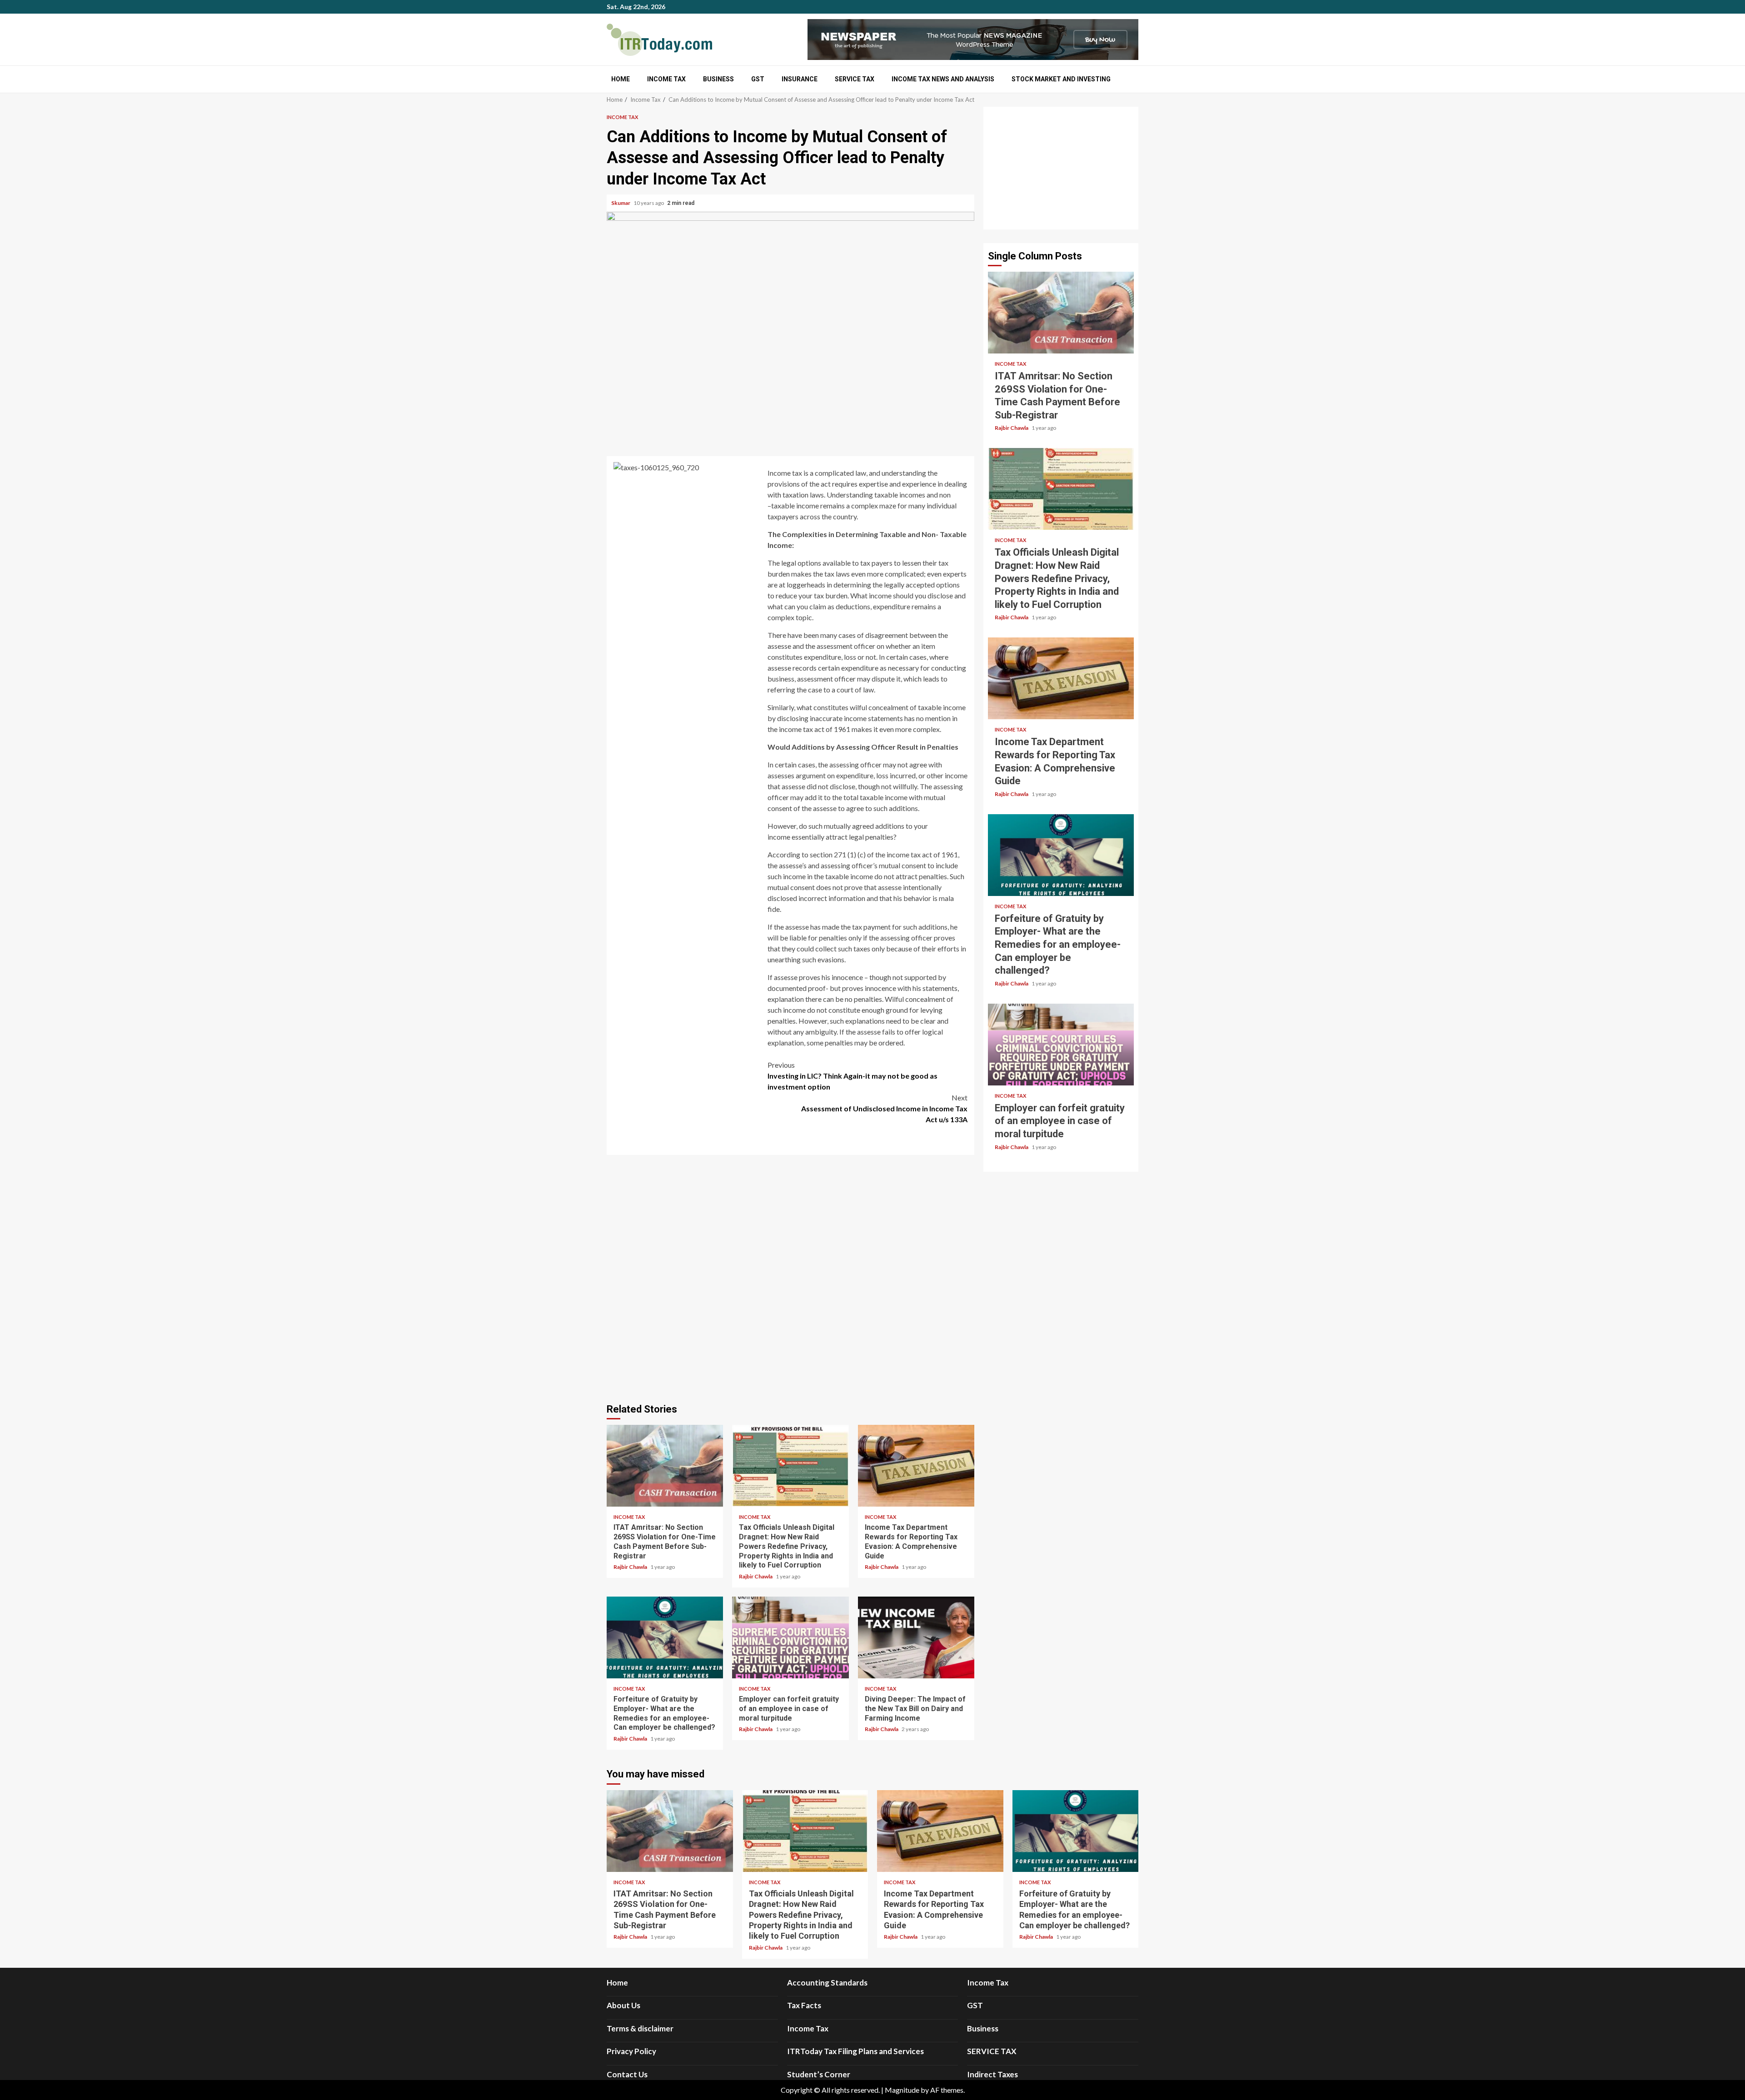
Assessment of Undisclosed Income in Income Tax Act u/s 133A (884, 1108)
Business (718, 79)
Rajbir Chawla (631, 1567)
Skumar (621, 203)
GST (758, 79)
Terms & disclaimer (640, 2028)
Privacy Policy (631, 2051)
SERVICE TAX (855, 79)
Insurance (800, 79)
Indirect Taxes (992, 2074)
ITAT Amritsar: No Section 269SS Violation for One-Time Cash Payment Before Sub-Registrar (665, 1466)
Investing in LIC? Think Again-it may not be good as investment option (853, 1076)
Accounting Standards (827, 1983)
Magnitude (902, 2090)
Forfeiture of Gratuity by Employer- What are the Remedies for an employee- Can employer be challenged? (665, 1637)
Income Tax (666, 79)
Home (621, 79)
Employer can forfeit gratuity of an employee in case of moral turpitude (790, 1637)
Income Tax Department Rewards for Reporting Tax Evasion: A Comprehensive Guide (916, 1466)
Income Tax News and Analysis (943, 79)
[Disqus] (790, 1278)
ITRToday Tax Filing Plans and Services (855, 2051)
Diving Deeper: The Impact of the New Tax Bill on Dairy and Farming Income (916, 1637)
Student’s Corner (819, 2074)
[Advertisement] (1061, 168)
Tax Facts (804, 2005)
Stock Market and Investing (1061, 79)
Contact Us (627, 2074)
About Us (623, 2005)
